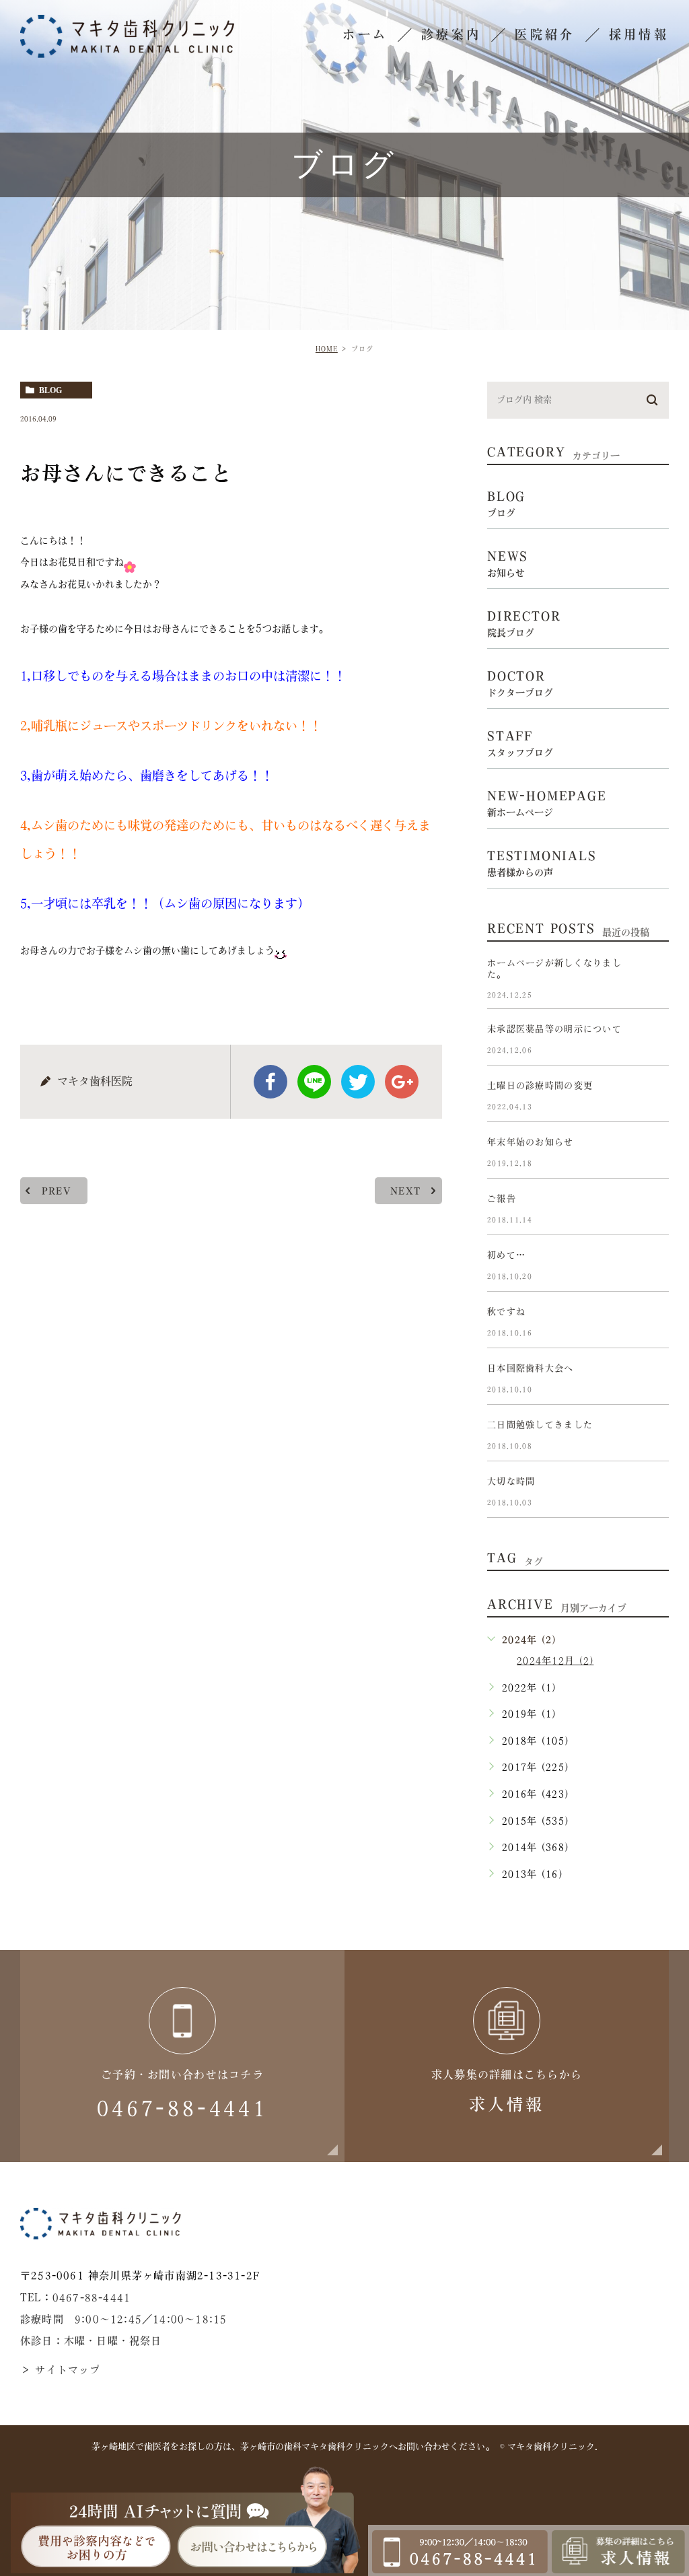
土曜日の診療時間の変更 (540, 1086)
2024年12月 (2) (555, 1661)
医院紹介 (545, 34)
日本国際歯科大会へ (531, 1369)
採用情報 (639, 34)
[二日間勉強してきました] (653, 1436)
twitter (358, 1082)
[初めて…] (653, 1266)
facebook (270, 1082)
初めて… (506, 1256)
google (402, 1082)
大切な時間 (511, 1482)
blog (50, 390)
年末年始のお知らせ (531, 1143)
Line (314, 1082)
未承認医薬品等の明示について (554, 1030)
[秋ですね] (653, 1323)
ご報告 (502, 1199)
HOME (327, 349)
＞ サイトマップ (61, 2370)
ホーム (365, 34)
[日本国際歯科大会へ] (653, 1379)
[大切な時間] (653, 1492)
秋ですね (506, 1312)
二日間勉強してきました (540, 1425)
